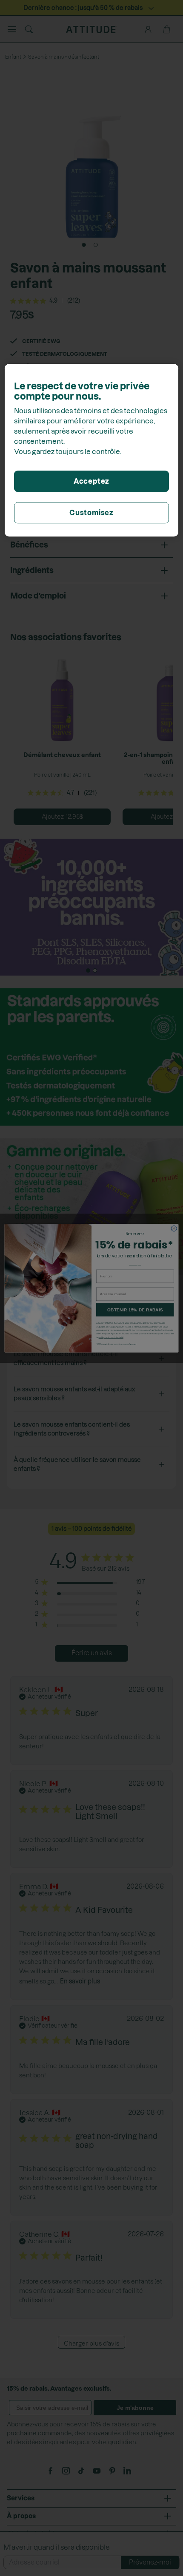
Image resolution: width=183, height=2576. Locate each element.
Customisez (91, 513)
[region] (92, 450)
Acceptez (91, 481)
